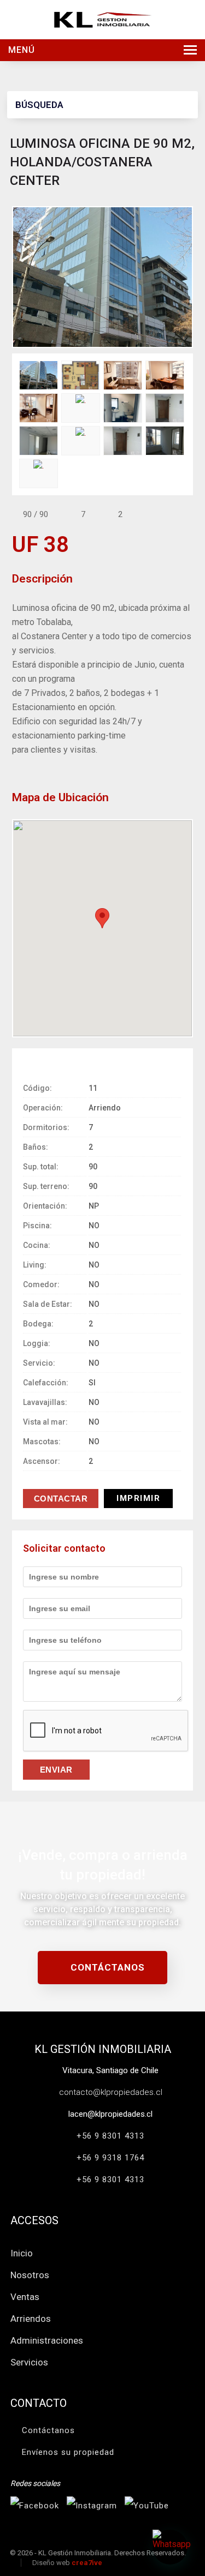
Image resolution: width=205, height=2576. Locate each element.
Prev (20, 276)
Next (185, 276)
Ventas (25, 2297)
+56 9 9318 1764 (110, 2158)
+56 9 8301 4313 (110, 2136)
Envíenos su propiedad (68, 2452)
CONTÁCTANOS (106, 1967)
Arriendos (31, 2319)
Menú (22, 50)
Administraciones (47, 2340)
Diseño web (67, 2563)
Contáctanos (48, 2430)
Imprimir (138, 1498)
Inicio (22, 2253)
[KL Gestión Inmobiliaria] (102, 19)
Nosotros (30, 2275)
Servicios (29, 2362)
